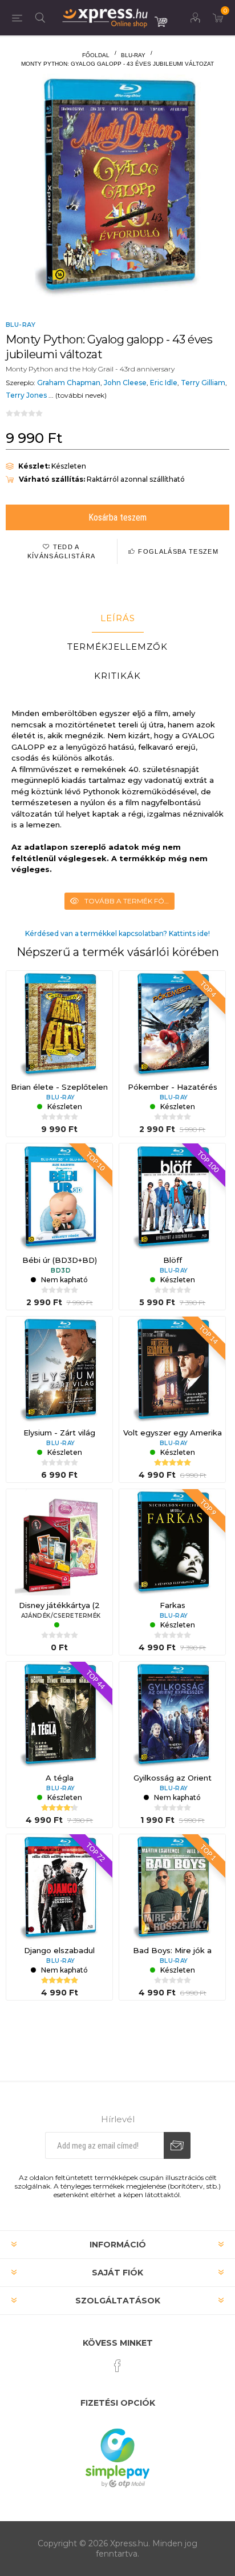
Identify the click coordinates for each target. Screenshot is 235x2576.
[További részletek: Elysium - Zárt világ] (59, 1370)
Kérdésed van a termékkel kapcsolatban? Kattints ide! (117, 933)
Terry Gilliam (203, 383)
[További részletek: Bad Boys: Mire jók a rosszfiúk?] (172, 1887)
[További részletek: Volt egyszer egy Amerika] (172, 1370)
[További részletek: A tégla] (59, 1715)
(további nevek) (81, 395)
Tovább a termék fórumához (129, 901)
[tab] (117, 618)
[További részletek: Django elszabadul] (59, 1887)
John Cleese (125, 383)
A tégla (60, 1778)
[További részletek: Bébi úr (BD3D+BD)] (59, 1197)
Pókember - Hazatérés (173, 1087)
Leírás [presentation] (118, 618)
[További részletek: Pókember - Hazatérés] (172, 1024)
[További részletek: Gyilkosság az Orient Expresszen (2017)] (172, 1715)
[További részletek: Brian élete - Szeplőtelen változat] (59, 1024)
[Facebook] (117, 2366)
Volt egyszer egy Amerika (173, 1433)
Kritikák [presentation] (117, 676)
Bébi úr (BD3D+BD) (60, 1260)
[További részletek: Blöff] (172, 1197)
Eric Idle (164, 383)
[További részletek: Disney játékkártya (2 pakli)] (59, 1542)
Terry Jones (26, 395)
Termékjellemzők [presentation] (117, 647)
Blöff (173, 1260)
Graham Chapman (69, 383)
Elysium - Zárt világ (59, 1433)
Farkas (173, 1605)
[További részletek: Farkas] (172, 1542)
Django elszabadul (59, 1950)
